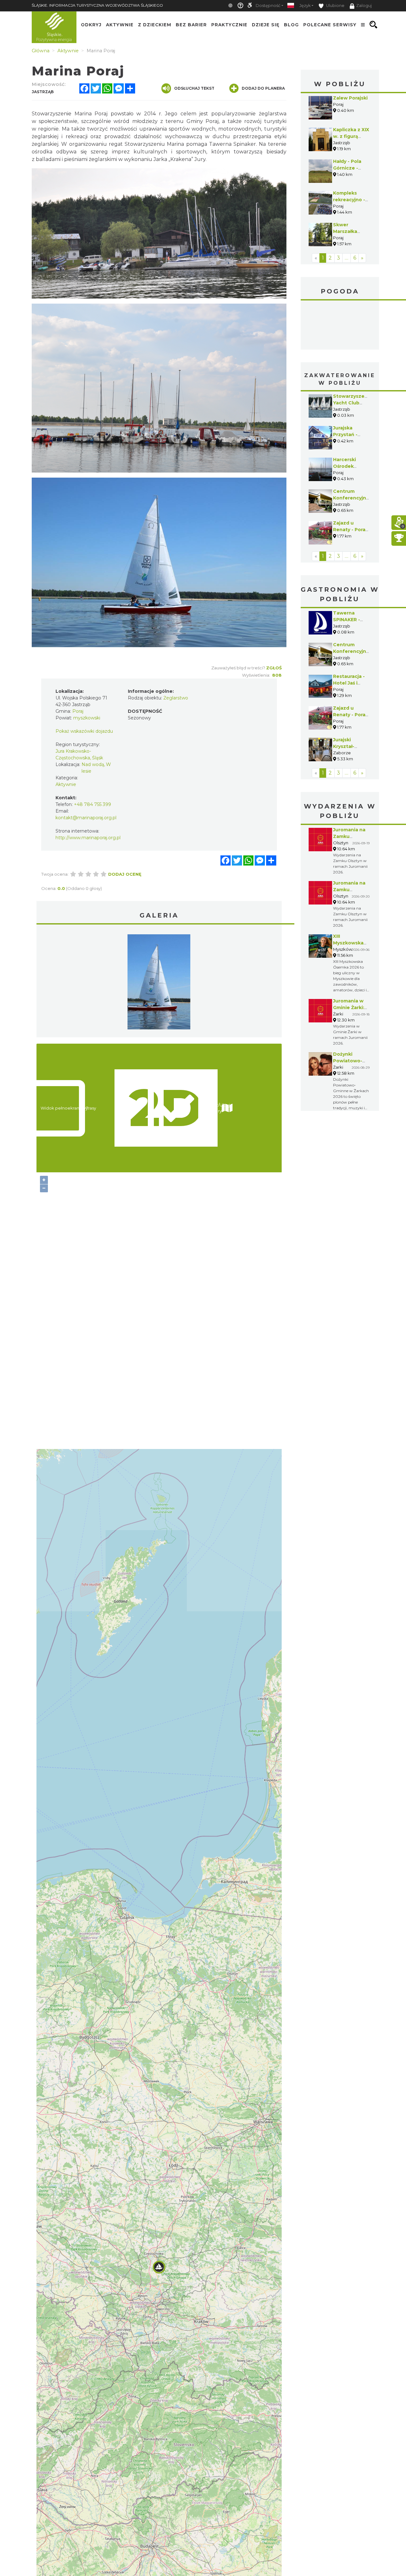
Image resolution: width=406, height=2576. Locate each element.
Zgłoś (274, 668)
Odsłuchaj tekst (194, 88)
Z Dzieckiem (155, 25)
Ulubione (335, 6)
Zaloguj (364, 6)
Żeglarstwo (176, 698)
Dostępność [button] (268, 6)
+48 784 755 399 (92, 804)
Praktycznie (229, 25)
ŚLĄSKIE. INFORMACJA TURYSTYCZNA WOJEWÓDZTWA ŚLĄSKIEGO (97, 5)
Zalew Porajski (350, 98)
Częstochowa (340, 326)
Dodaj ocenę (125, 874)
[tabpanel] (159, 983)
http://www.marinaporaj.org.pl (88, 838)
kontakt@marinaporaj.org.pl (86, 818)
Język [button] (305, 6)
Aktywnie (120, 25)
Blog (291, 25)
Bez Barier (191, 25)
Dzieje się (266, 25)
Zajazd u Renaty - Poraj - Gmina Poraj (350, 530)
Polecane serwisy (330, 25)
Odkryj (91, 25)
